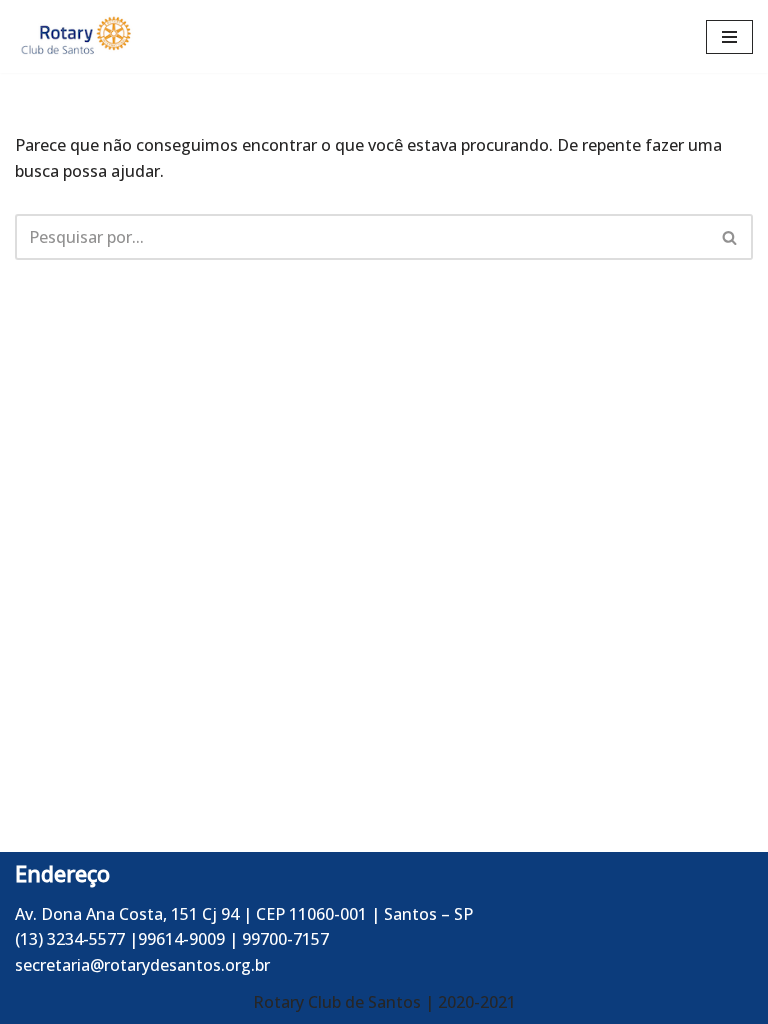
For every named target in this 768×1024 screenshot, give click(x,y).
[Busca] (730, 237)
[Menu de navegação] (729, 37)
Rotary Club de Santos (339, 1002)
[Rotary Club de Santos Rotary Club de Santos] (75, 36)
